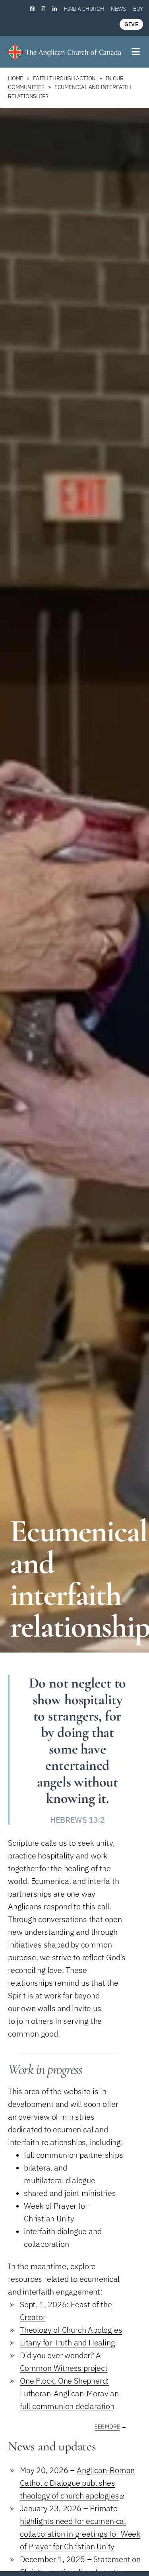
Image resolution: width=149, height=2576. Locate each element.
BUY (138, 9)
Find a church (84, 9)
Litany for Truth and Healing (67, 2342)
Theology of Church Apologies (71, 2330)
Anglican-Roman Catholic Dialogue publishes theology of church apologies (77, 2483)
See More (107, 2427)
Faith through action (64, 78)
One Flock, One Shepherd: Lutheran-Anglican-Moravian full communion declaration (69, 2393)
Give (131, 24)
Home (15, 78)
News (118, 9)
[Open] (136, 52)
